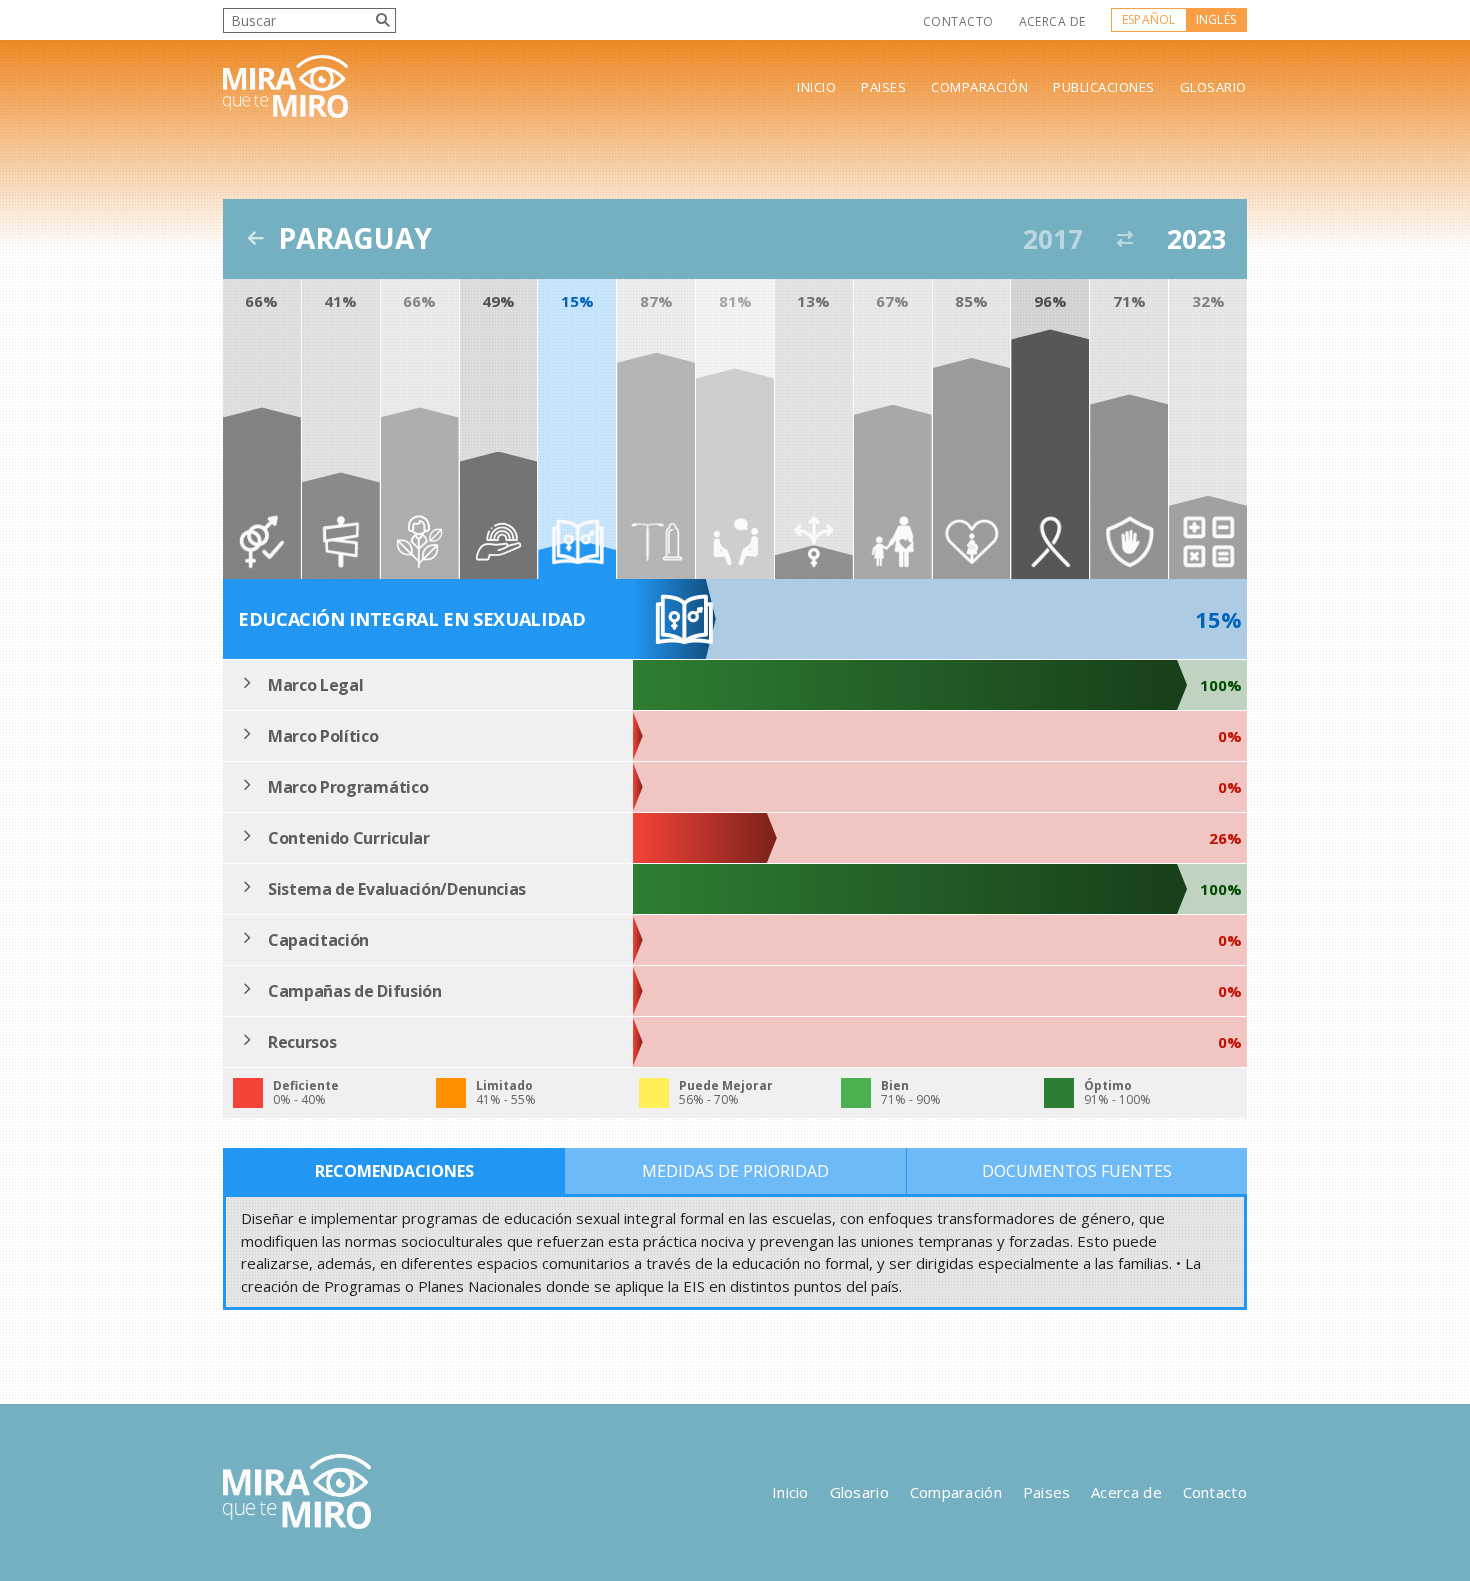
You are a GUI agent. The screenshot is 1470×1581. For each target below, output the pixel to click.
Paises (883, 87)
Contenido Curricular (349, 838)
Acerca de (1052, 21)
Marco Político (323, 736)
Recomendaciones (394, 1171)
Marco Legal (315, 685)
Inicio (816, 87)
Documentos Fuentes (1077, 1171)
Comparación (979, 87)
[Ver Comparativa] (1125, 239)
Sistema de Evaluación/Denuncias (397, 889)
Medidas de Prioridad (735, 1171)
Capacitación (318, 940)
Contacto (958, 21)
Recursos (302, 1042)
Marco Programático (348, 787)
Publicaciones (1104, 87)
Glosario (1213, 87)
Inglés (1216, 19)
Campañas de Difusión (355, 991)
